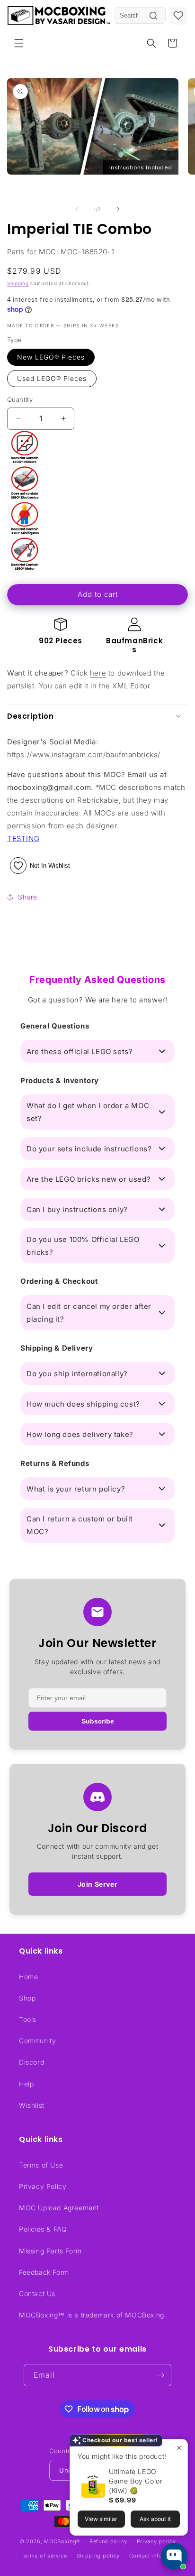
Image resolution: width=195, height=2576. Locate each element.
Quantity (20, 399)
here (98, 673)
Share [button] (28, 897)
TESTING (23, 839)
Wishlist (32, 2105)
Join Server (98, 1884)
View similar (101, 2519)
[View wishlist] (178, 16)
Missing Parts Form (50, 2251)
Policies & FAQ (43, 2229)
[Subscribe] (160, 2375)
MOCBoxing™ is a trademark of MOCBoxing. (93, 2315)
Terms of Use (41, 2165)
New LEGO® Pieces (51, 357)
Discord (31, 2062)
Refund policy (108, 2541)
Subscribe (98, 1721)
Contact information (156, 2556)
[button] (19, 43)
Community (37, 2041)
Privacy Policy (43, 2186)
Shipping (18, 283)
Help (26, 2084)
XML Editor (131, 686)
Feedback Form (44, 2272)
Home (28, 1977)
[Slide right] (118, 209)
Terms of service (44, 2556)
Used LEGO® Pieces (52, 378)
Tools (28, 2019)
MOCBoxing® (62, 2541)
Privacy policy (156, 2541)
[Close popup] (179, 2448)
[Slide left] (77, 209)
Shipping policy (98, 2556)
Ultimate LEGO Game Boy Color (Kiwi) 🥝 (136, 2481)
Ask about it (155, 2519)
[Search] (153, 16)
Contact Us (37, 2293)
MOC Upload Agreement (59, 2208)
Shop (27, 1998)
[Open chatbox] (174, 2556)
